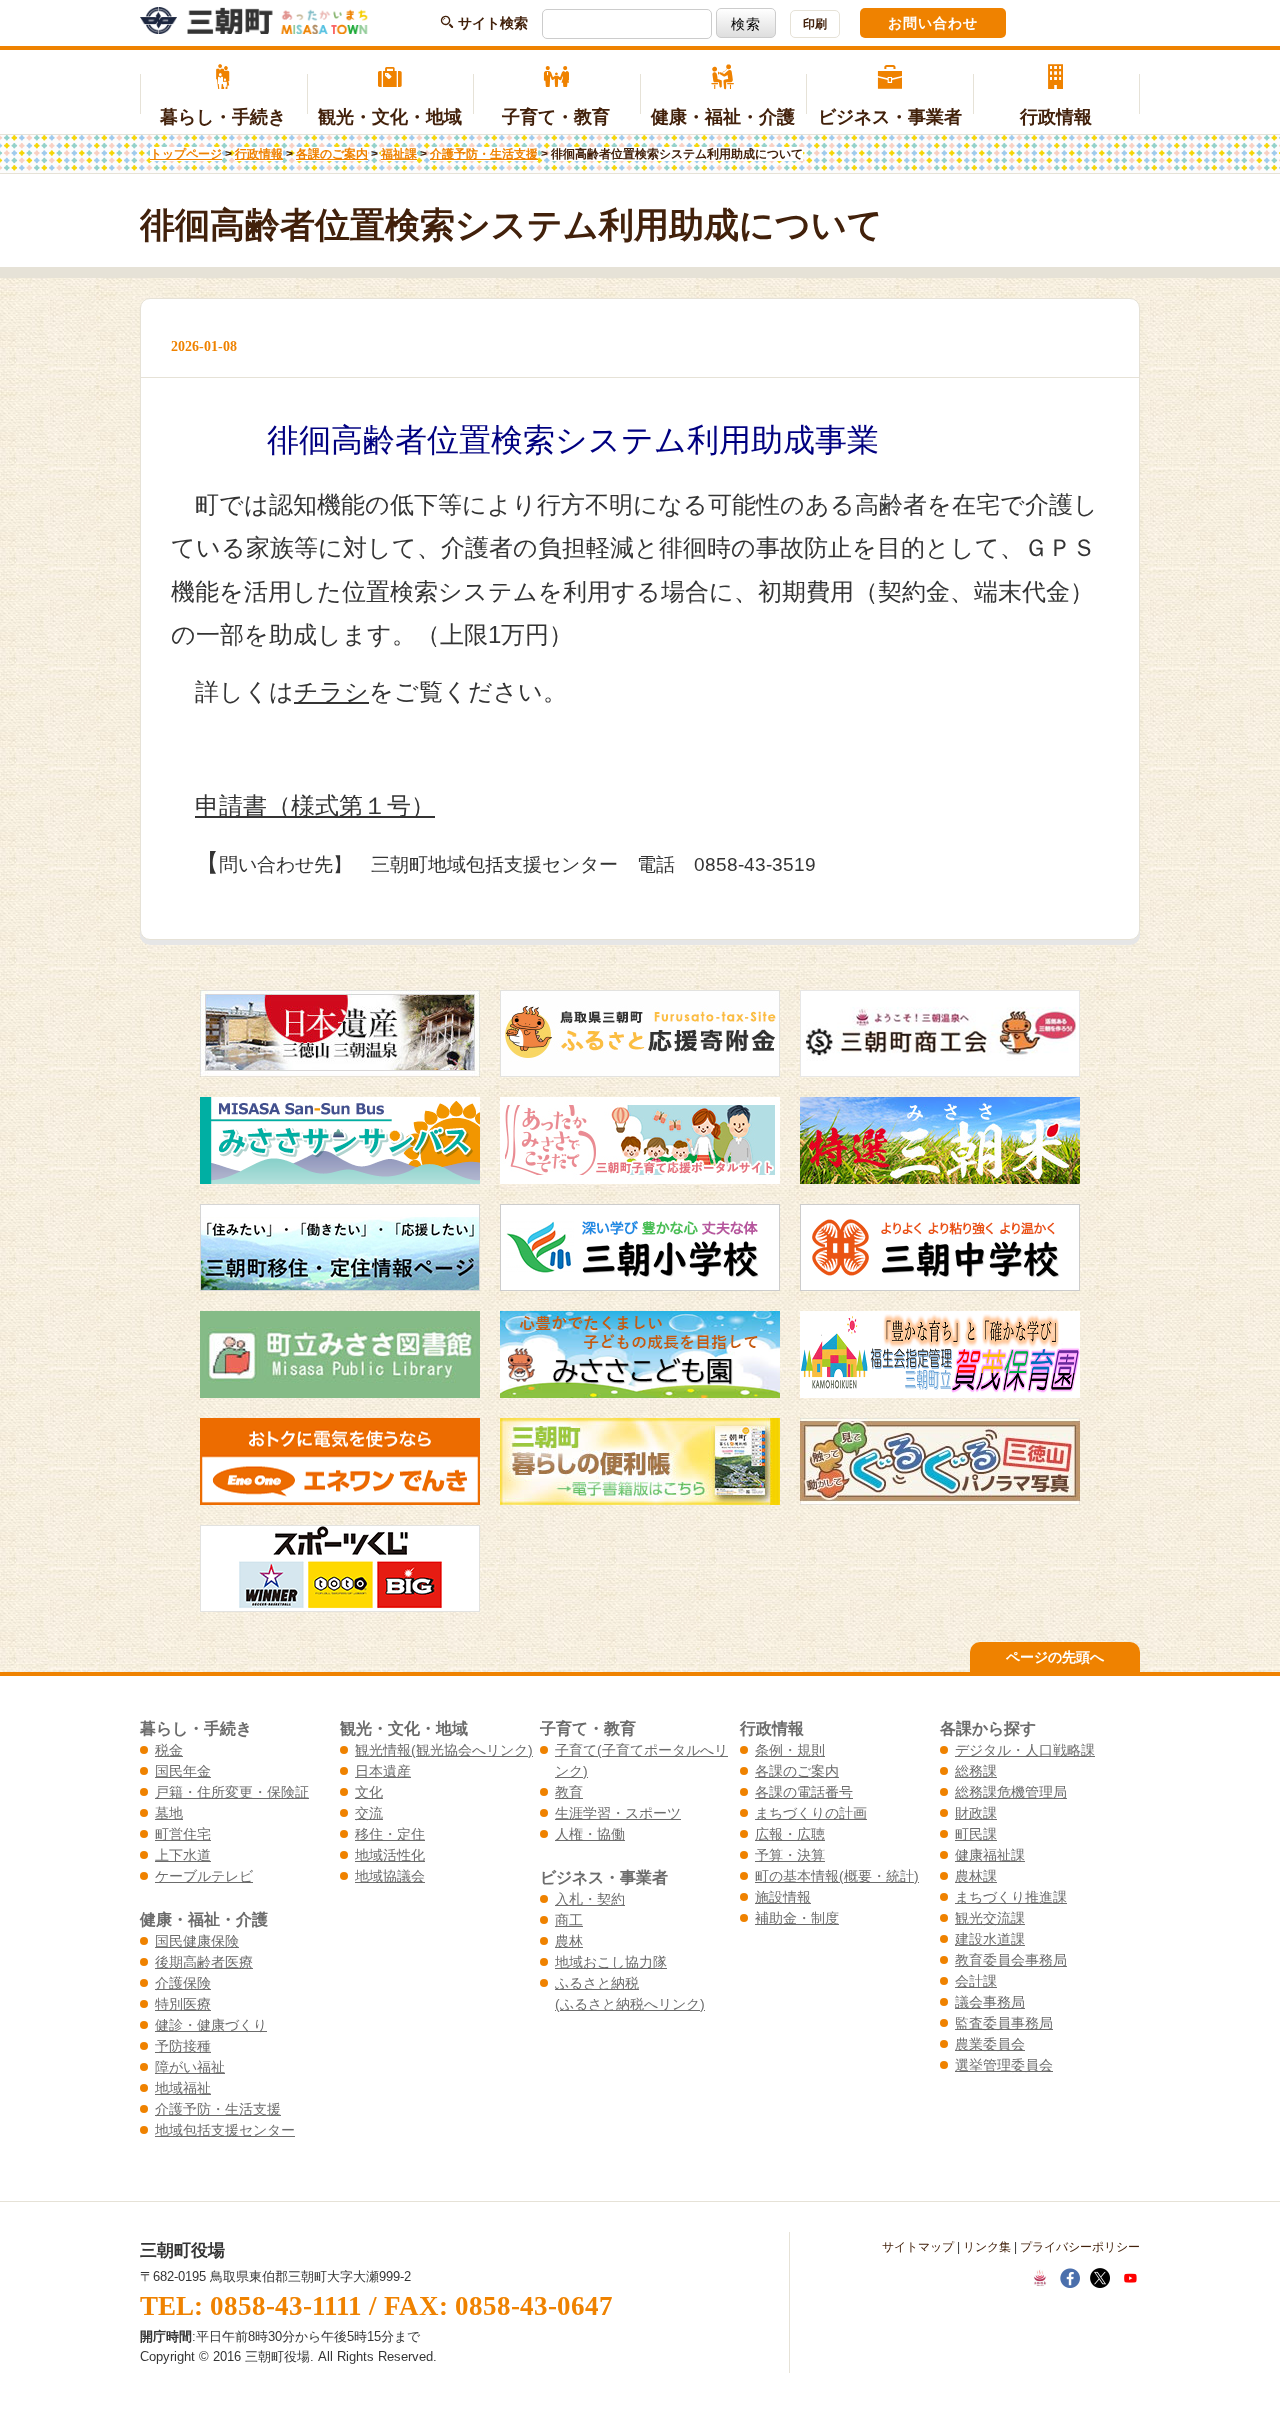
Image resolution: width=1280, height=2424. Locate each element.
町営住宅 (183, 1834)
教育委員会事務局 (1011, 1960)
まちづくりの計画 (811, 1813)
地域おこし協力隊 (611, 1962)
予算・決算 (790, 1855)
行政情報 (1056, 117)
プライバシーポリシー (1080, 2247)
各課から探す (988, 1728)
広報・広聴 (790, 1834)
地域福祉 (183, 2088)
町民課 (976, 1834)
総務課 (976, 1771)
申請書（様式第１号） (315, 805)
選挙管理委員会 (1004, 2065)
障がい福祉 (190, 2067)
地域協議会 (390, 1876)
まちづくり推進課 (1011, 1897)
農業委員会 (990, 2044)
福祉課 (399, 154)
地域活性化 (390, 1855)
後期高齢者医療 (204, 1962)
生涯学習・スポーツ (618, 1813)
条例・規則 (790, 1750)
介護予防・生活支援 (484, 154)
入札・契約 (590, 1899)
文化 (369, 1792)
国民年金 (183, 1771)
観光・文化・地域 (390, 117)
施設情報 (783, 1897)
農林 (569, 1941)
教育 (569, 1792)
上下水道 (183, 1855)
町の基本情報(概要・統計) (837, 1876)
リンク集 (987, 2247)
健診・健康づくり (211, 2025)
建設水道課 (990, 1939)
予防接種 (183, 2046)
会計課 (976, 1981)
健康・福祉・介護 (723, 117)
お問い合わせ (933, 23)
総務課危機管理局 (1011, 1792)
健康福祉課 (990, 1855)
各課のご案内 (332, 154)
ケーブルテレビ (204, 1876)
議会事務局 (990, 2002)
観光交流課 (990, 1918)
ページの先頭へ (1055, 1657)
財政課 (976, 1813)
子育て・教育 (556, 117)
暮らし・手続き (223, 117)
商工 (569, 1920)
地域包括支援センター (225, 2130)
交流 (369, 1813)
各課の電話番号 (804, 1792)
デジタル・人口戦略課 (1025, 1750)
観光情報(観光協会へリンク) (444, 1750)
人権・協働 (590, 1834)
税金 (169, 1750)
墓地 (169, 1813)
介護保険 (183, 1983)
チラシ (331, 691)
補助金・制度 (797, 1918)
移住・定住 (390, 1834)
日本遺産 (383, 1771)
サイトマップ (918, 2247)
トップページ (186, 154)
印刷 (815, 24)
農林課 (976, 1876)
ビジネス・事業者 (890, 117)
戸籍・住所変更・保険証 (232, 1792)
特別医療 (183, 2004)
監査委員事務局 (1004, 2023)
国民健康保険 (197, 1941)
